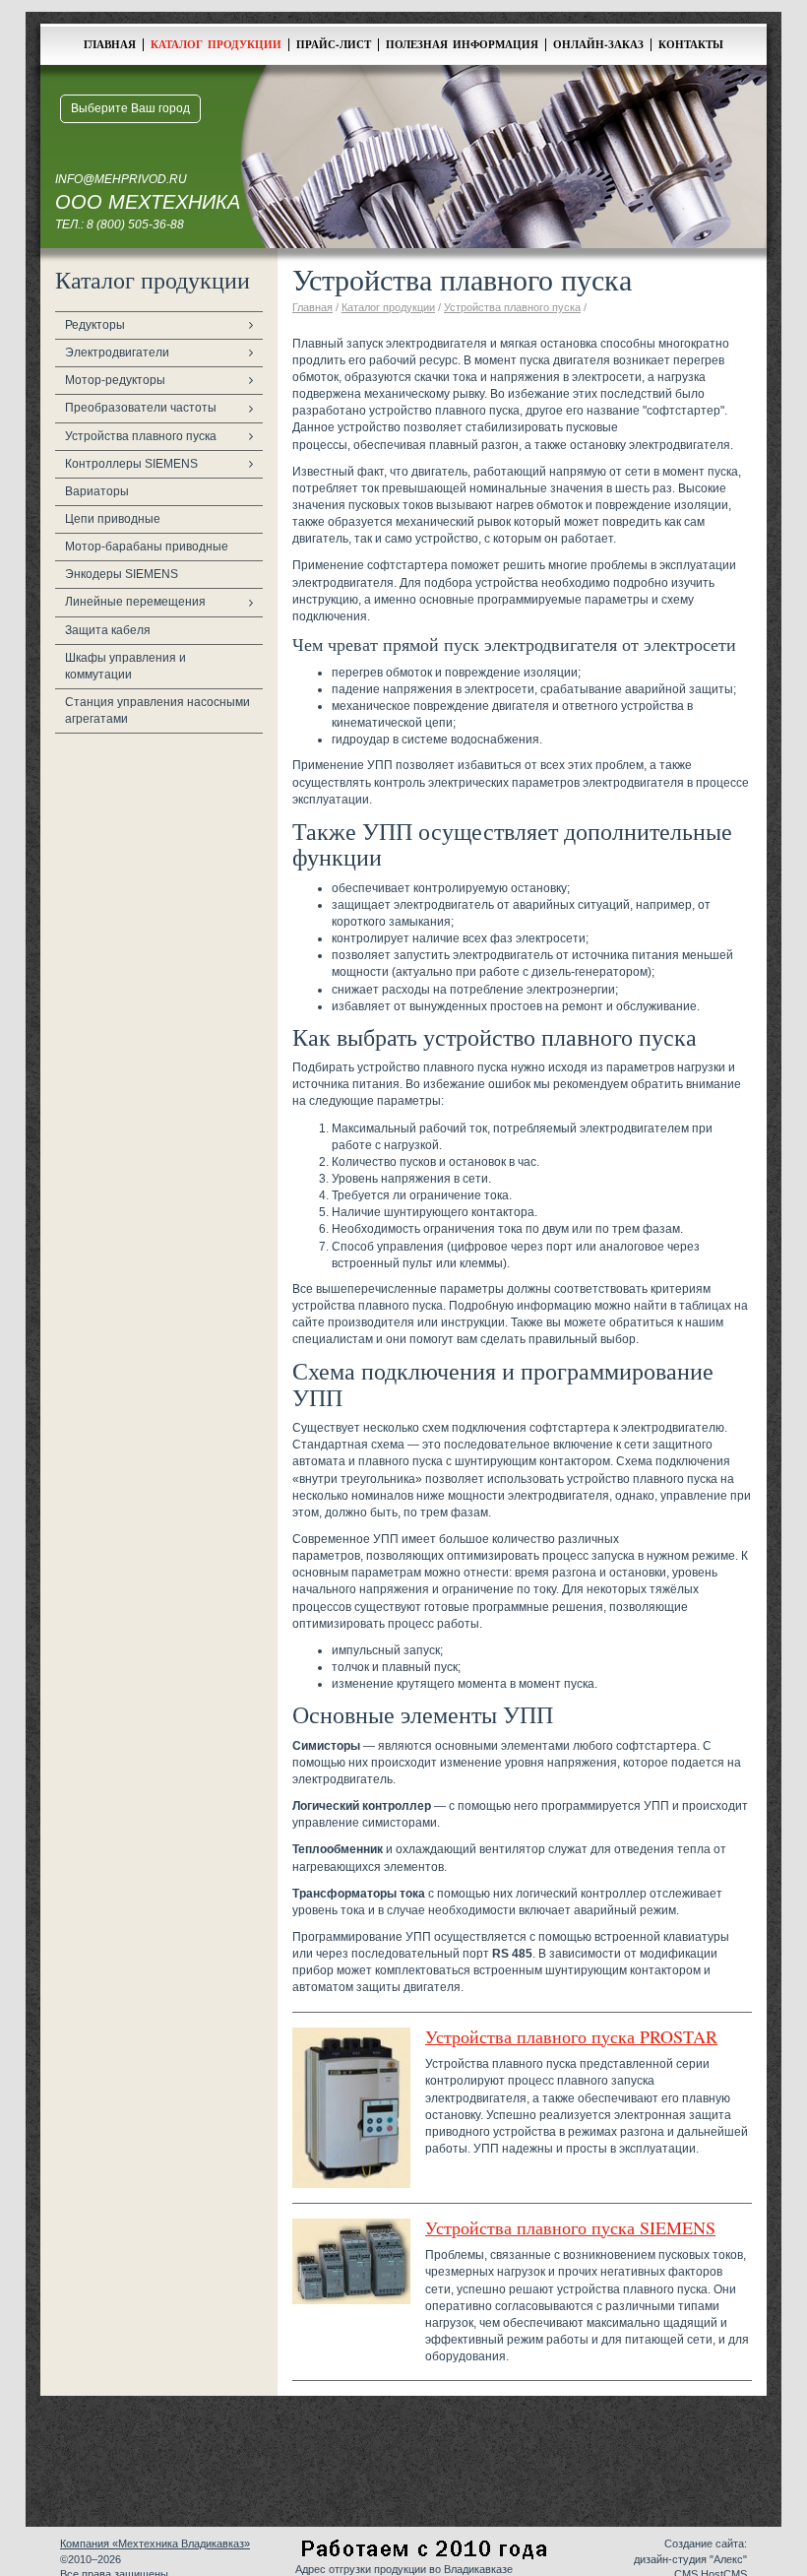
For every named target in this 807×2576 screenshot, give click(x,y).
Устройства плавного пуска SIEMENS (570, 2227)
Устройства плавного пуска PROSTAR (571, 2036)
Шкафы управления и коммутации (125, 666)
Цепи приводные (113, 519)
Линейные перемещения (135, 602)
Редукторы (95, 325)
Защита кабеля (108, 630)
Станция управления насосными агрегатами (157, 710)
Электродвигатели (117, 353)
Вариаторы (97, 491)
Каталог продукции (216, 44)
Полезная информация (462, 44)
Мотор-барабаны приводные (147, 547)
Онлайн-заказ (598, 44)
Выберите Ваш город (130, 108)
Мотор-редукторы (115, 380)
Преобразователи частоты (141, 408)
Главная (110, 44)
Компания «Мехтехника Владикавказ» (155, 2544)
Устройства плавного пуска (141, 436)
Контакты (691, 44)
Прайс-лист (334, 44)
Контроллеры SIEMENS (131, 464)
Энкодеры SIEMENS (122, 574)
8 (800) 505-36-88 (135, 225)
